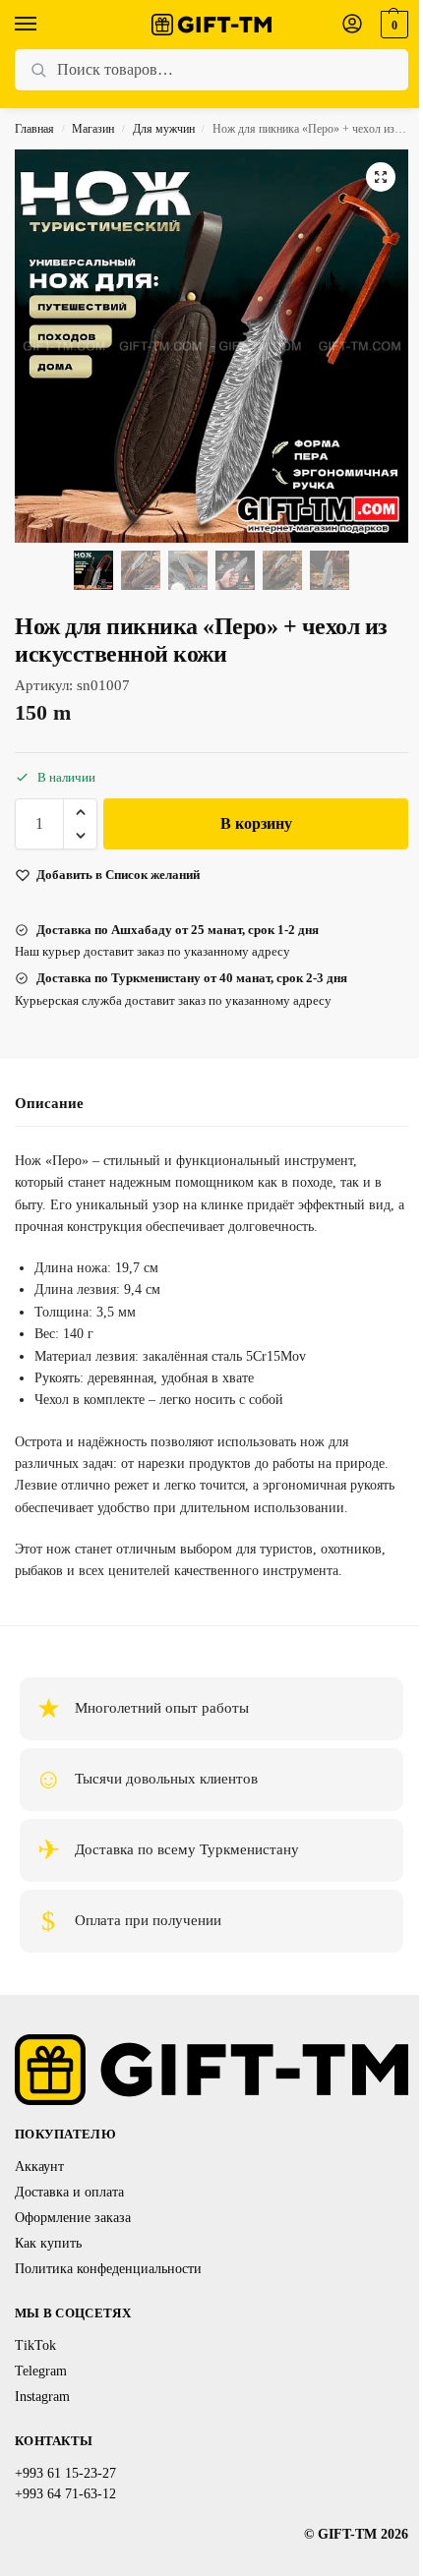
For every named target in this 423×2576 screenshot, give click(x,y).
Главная (34, 129)
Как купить (48, 2243)
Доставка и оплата (69, 2192)
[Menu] (44, 25)
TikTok (35, 2345)
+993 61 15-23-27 (65, 2473)
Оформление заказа (73, 2218)
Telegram (41, 2371)
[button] (392, 25)
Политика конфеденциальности (108, 2269)
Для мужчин (164, 129)
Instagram (42, 2397)
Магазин (93, 129)
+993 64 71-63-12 (65, 2494)
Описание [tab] (49, 1103)
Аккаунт (39, 2166)
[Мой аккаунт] (352, 25)
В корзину (256, 823)
